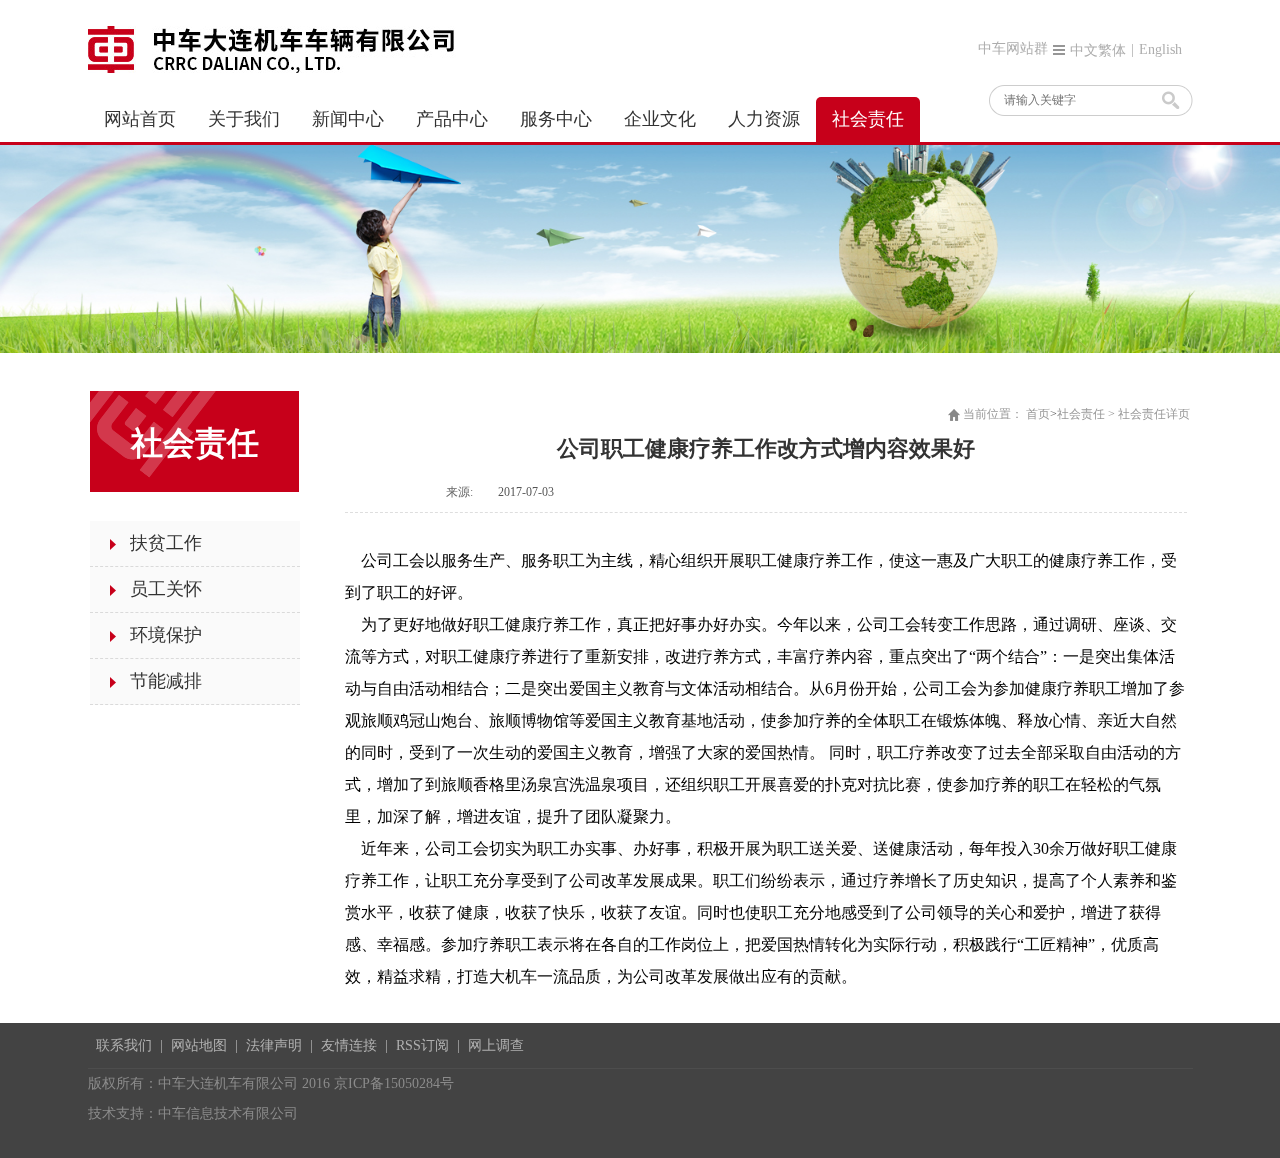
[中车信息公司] (277, 48)
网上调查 (496, 1045)
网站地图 (199, 1045)
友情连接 (349, 1045)
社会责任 (1081, 414)
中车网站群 (1013, 48)
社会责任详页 (1154, 414)
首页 (1038, 414)
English (1160, 49)
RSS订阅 (422, 1045)
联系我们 (124, 1045)
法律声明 (274, 1045)
